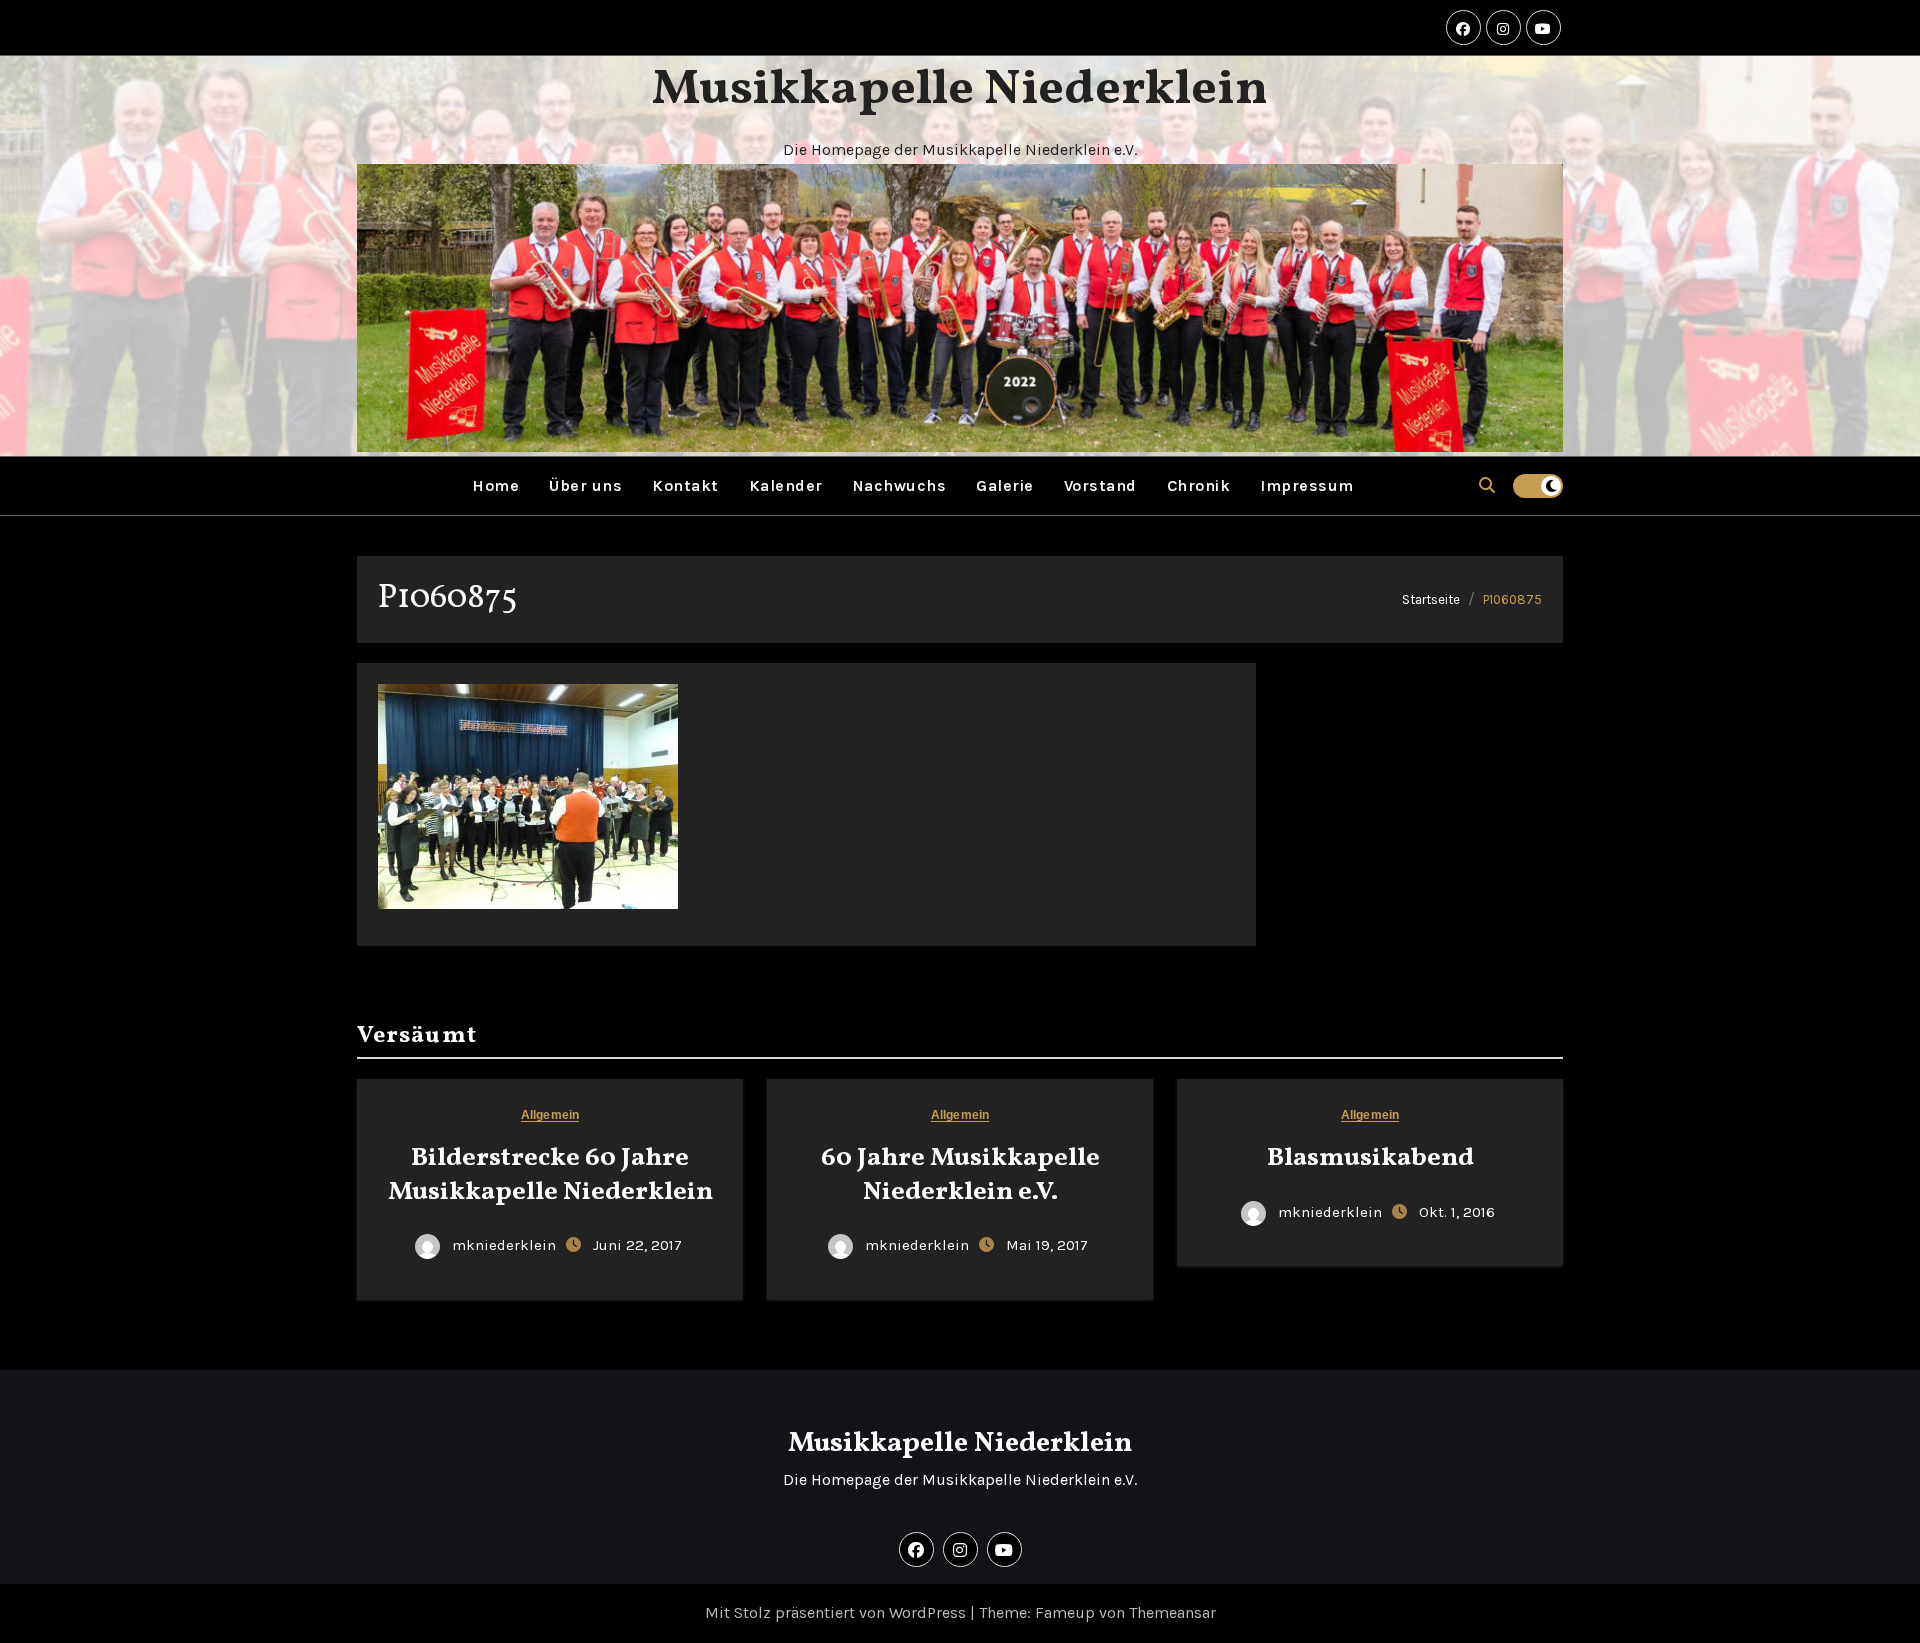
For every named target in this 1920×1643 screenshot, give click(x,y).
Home (495, 485)
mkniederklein (504, 1245)
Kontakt (685, 485)
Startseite (1431, 599)
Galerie (1005, 485)
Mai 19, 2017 (1047, 1245)
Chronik (1199, 485)
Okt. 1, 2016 (1457, 1212)
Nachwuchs (900, 485)
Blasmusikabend (1370, 1158)
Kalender (786, 485)
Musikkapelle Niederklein (960, 90)
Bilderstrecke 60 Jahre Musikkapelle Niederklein (550, 1175)
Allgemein (550, 1115)
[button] (1487, 485)
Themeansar (1172, 1612)
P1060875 (1512, 599)
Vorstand (1100, 485)
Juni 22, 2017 (637, 1245)
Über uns (585, 485)
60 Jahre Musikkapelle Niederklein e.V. (960, 1175)
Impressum (1307, 485)
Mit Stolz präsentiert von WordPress (837, 1612)
